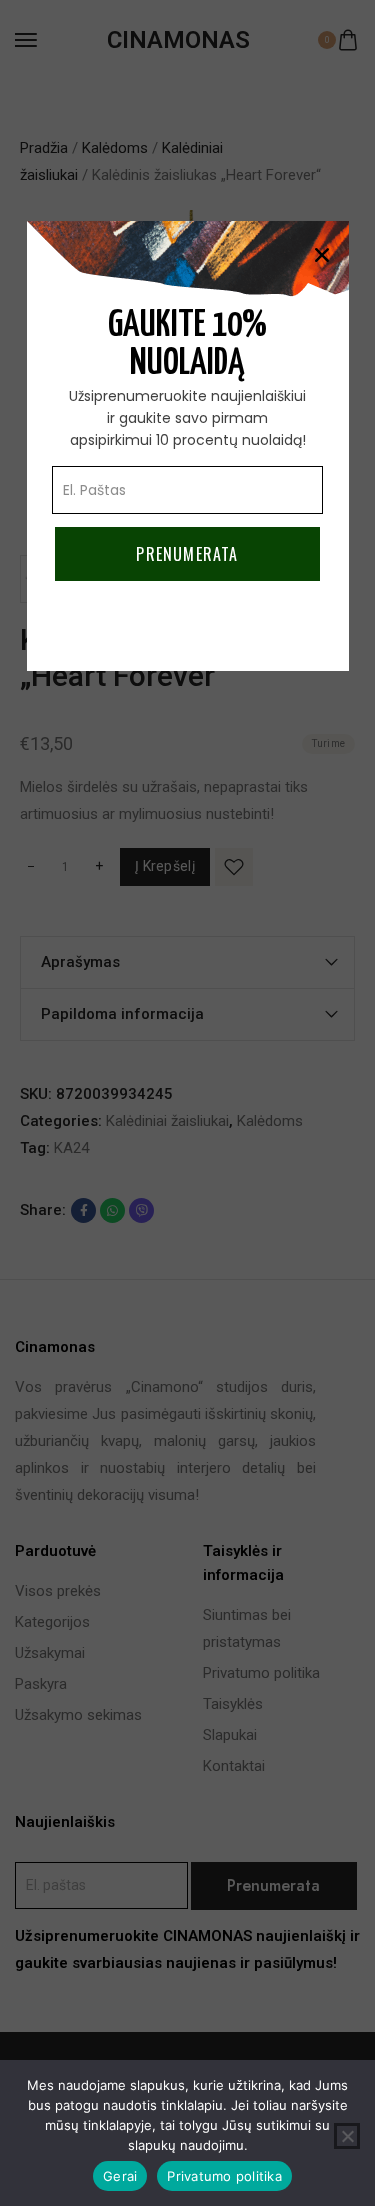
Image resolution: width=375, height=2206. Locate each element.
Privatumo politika (224, 2176)
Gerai (120, 2176)
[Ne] (347, 2136)
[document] (187, 1103)
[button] (322, 255)
